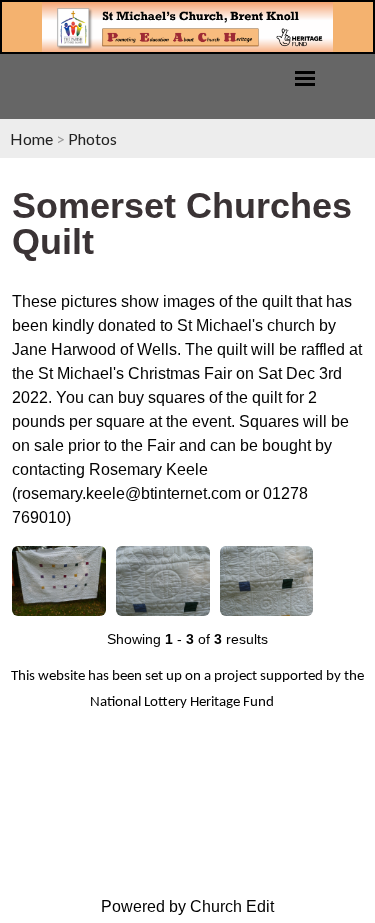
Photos (92, 138)
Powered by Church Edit (187, 906)
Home (31, 138)
